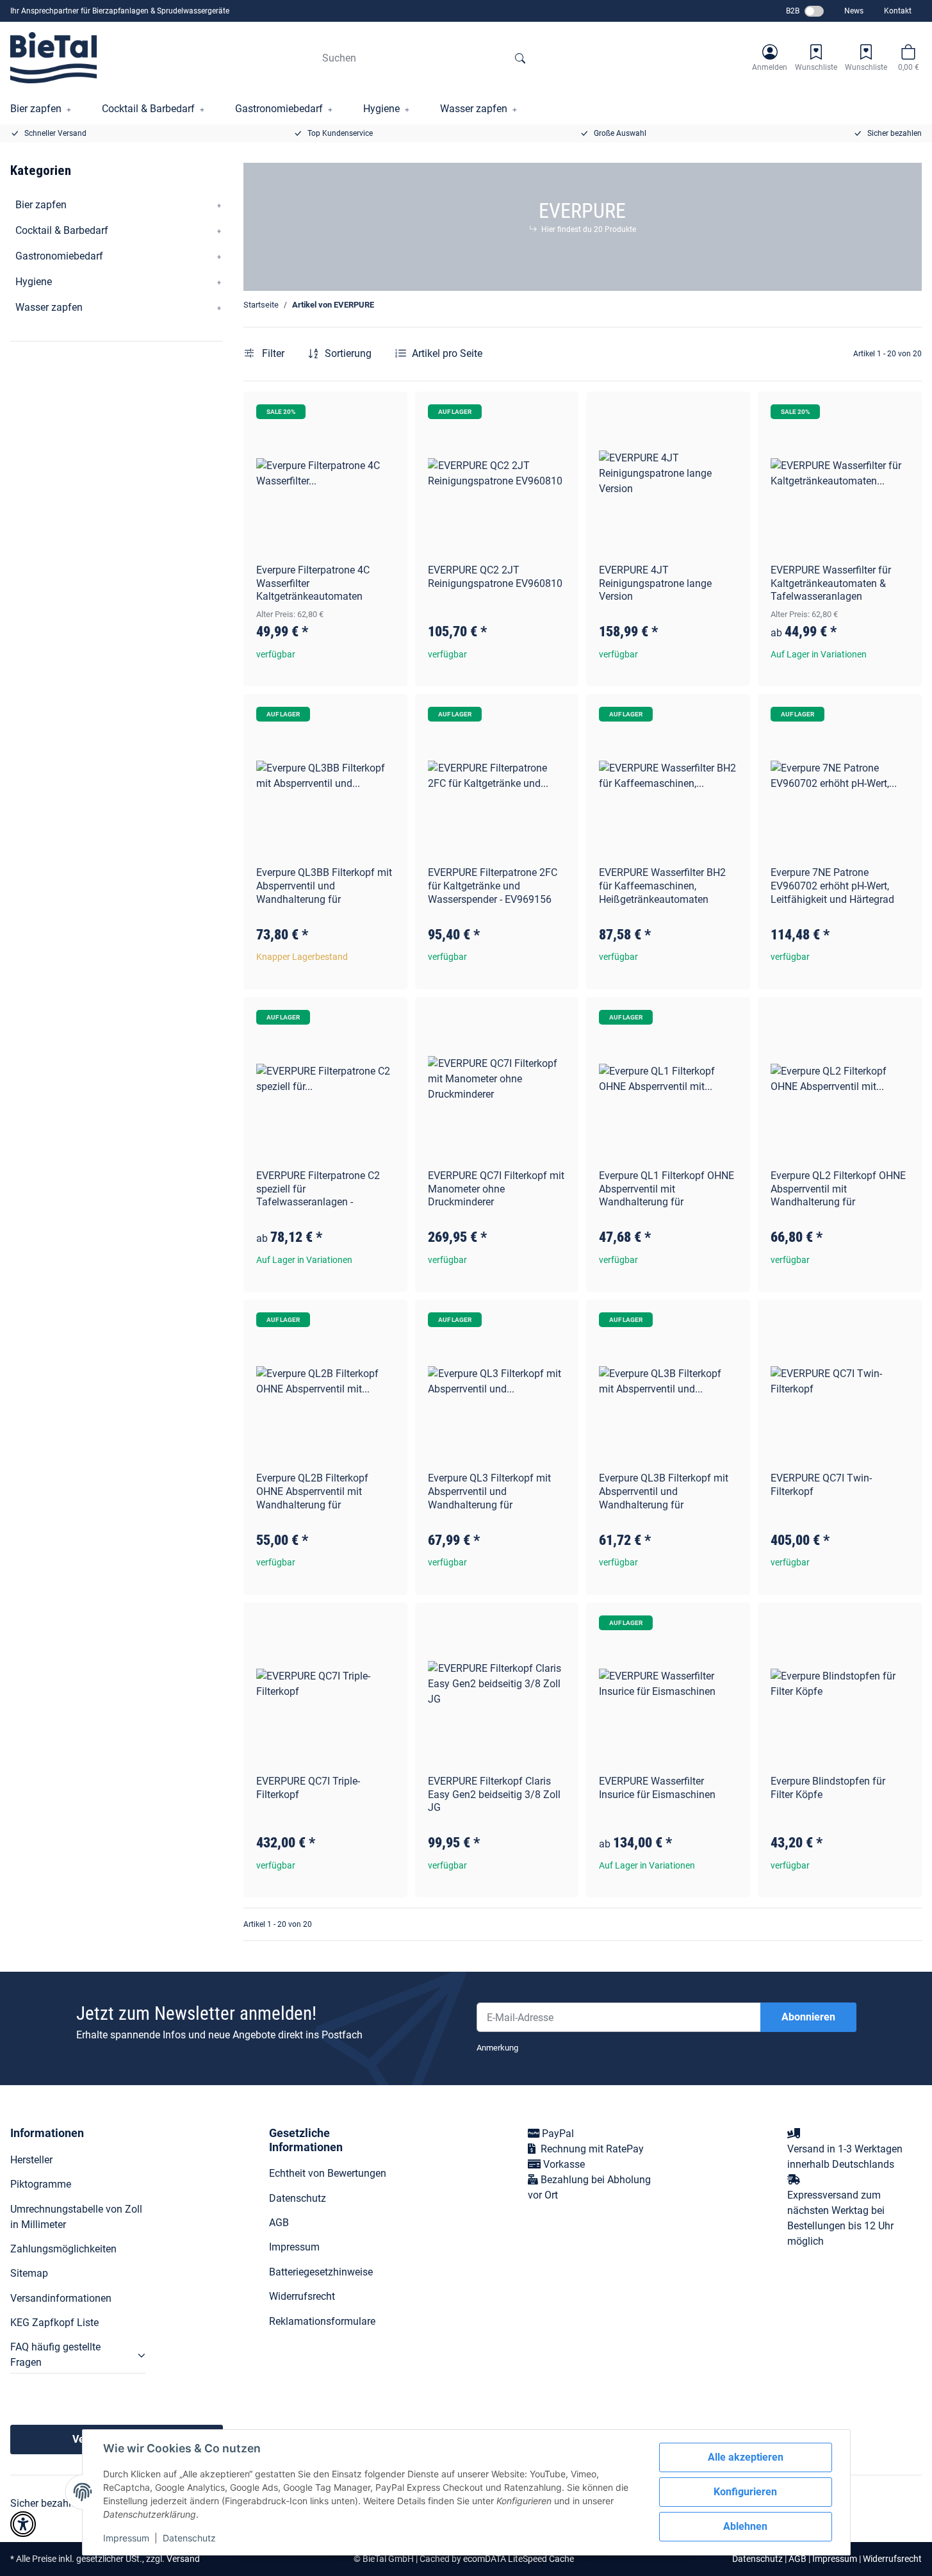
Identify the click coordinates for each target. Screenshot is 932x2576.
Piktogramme (41, 2184)
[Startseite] (53, 58)
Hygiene (34, 282)
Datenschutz (189, 2538)
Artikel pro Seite (447, 353)
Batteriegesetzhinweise (321, 2272)
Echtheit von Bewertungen (328, 2173)
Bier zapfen (41, 205)
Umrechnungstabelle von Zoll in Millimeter (76, 2217)
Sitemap (29, 2273)
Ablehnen (745, 2526)
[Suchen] (520, 58)
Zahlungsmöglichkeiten (63, 2249)
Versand (183, 2559)
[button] (770, 58)
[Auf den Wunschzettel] (386, 413)
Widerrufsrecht (302, 2296)
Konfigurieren (745, 2492)
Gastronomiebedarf (59, 256)
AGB (279, 2223)
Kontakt (898, 11)
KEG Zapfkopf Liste (54, 2323)
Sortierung (348, 353)
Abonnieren (808, 2017)
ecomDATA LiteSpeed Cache (519, 2559)
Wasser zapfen (49, 307)
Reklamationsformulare (322, 2321)
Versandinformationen (61, 2298)
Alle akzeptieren (746, 2457)
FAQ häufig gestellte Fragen (55, 2355)
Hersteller (31, 2160)
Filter (272, 353)
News (854, 11)
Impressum (126, 2538)
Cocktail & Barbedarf (62, 230)
